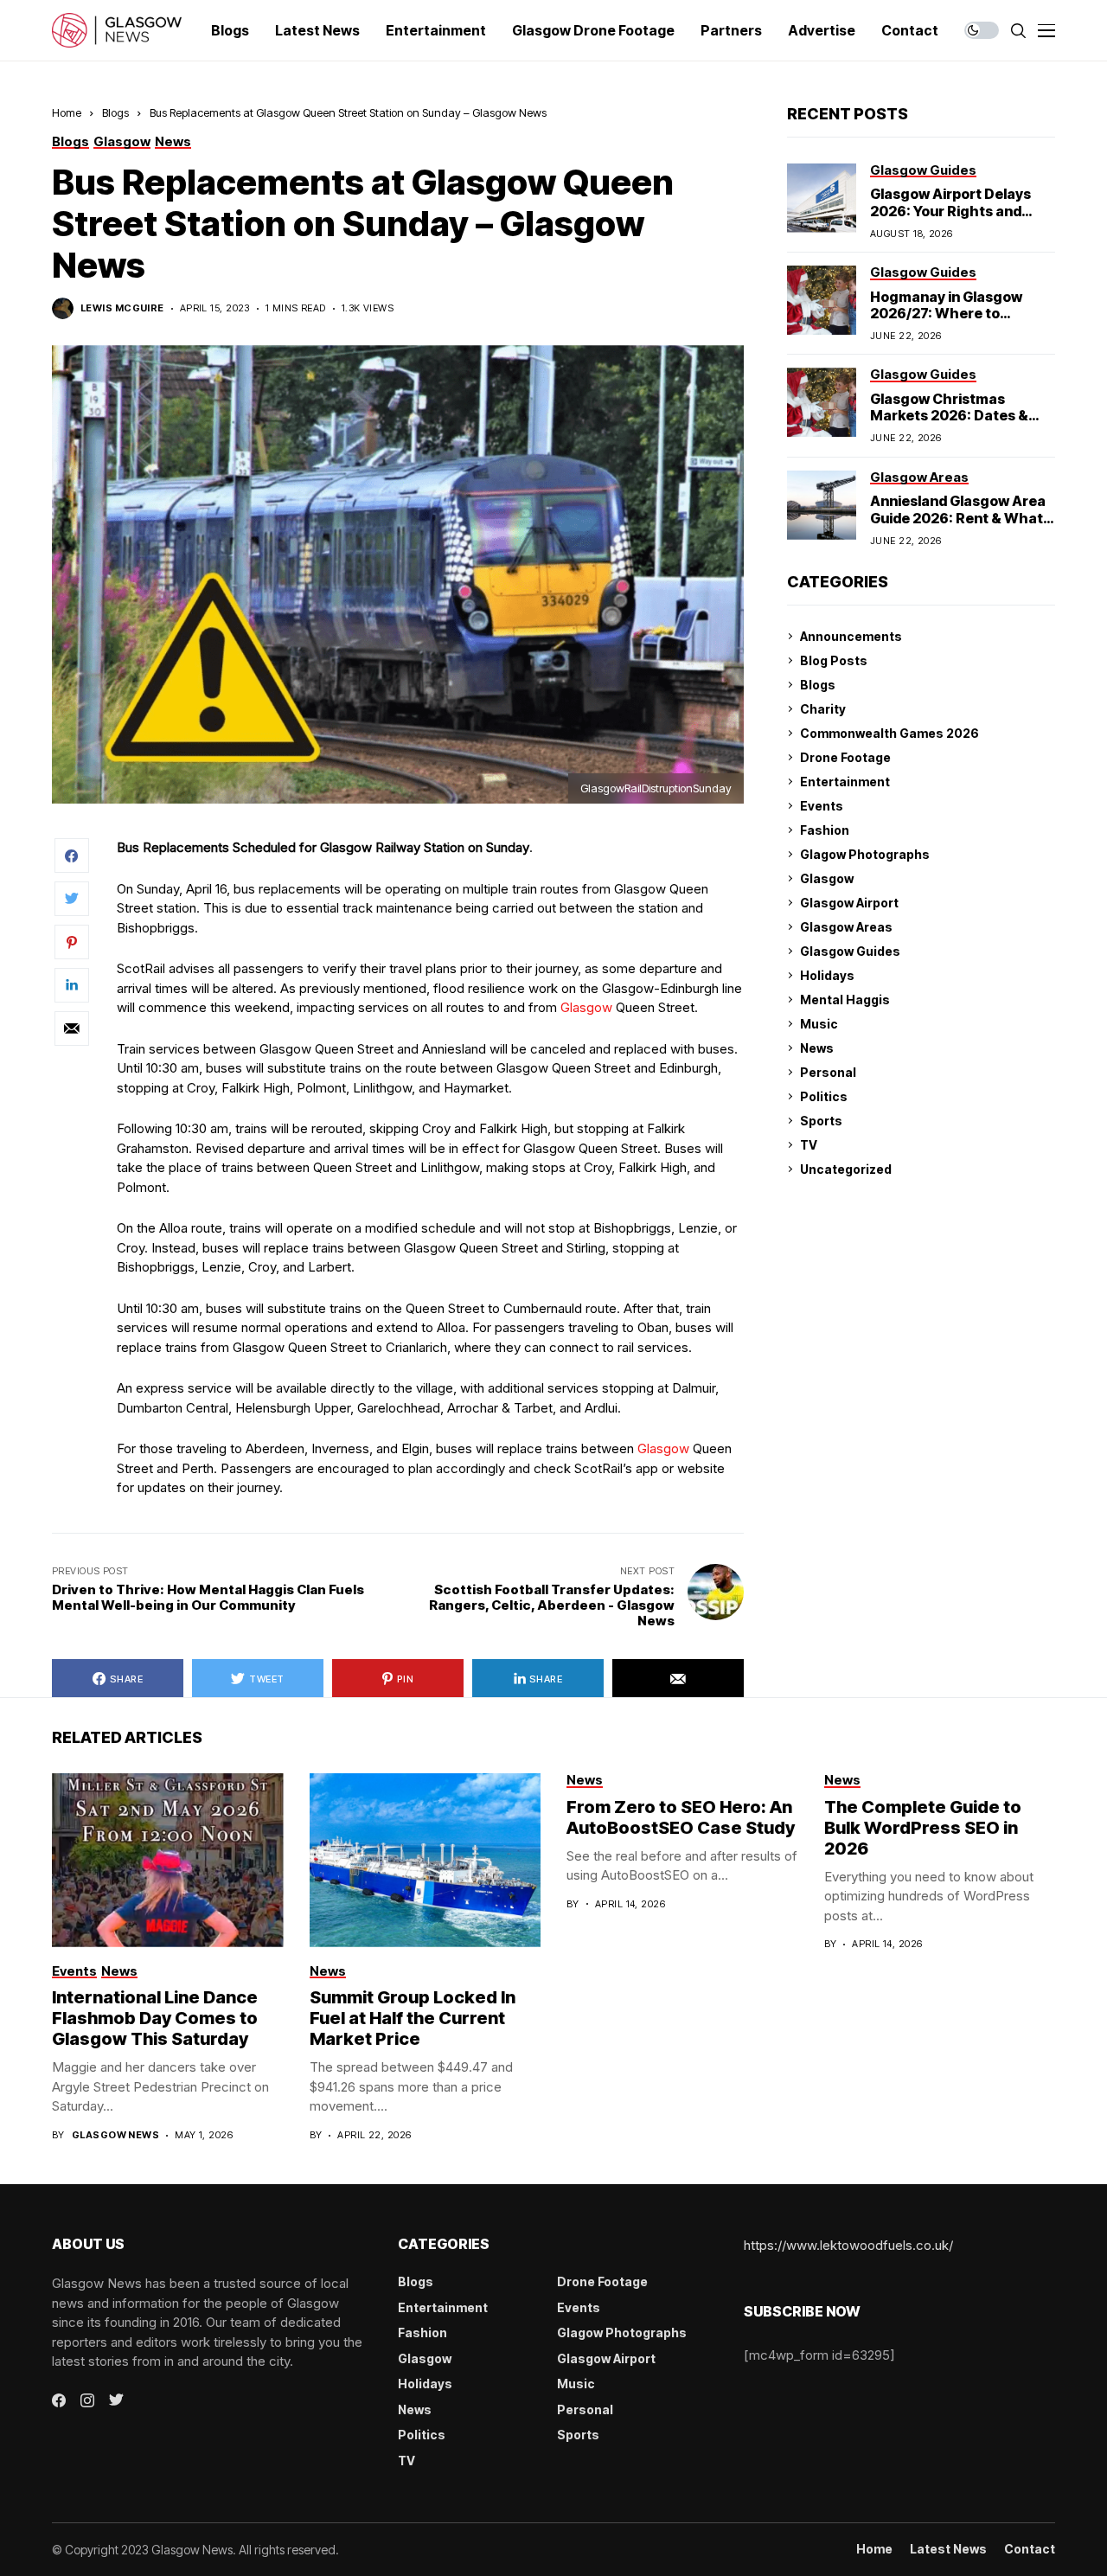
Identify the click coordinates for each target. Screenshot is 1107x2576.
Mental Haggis (845, 1000)
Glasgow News (115, 2135)
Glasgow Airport (849, 903)
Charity (823, 709)
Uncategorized (846, 1169)
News (817, 1048)
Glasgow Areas (846, 927)
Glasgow (588, 1007)
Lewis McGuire (122, 308)
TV (809, 1145)
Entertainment (845, 782)
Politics (824, 1096)
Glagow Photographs (865, 854)
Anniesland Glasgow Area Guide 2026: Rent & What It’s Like (958, 517)
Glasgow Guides (850, 951)
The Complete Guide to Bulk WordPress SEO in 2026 (923, 1828)
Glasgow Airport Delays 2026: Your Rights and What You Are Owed (950, 210)
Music (819, 1024)
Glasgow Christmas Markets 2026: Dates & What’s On (949, 415)
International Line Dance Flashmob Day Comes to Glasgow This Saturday (155, 2018)
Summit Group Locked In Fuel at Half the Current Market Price (413, 2018)
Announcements (851, 636)
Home (67, 112)
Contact (1030, 2549)
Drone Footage (845, 757)
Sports (821, 1121)
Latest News (948, 2549)
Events (822, 806)
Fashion (825, 830)
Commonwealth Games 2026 (889, 733)
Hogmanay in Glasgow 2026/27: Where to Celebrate (946, 313)
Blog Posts (834, 660)
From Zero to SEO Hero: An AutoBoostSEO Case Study (681, 1817)
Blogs (115, 112)
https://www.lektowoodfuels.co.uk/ (848, 2245)
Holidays (827, 975)
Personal (828, 1072)
